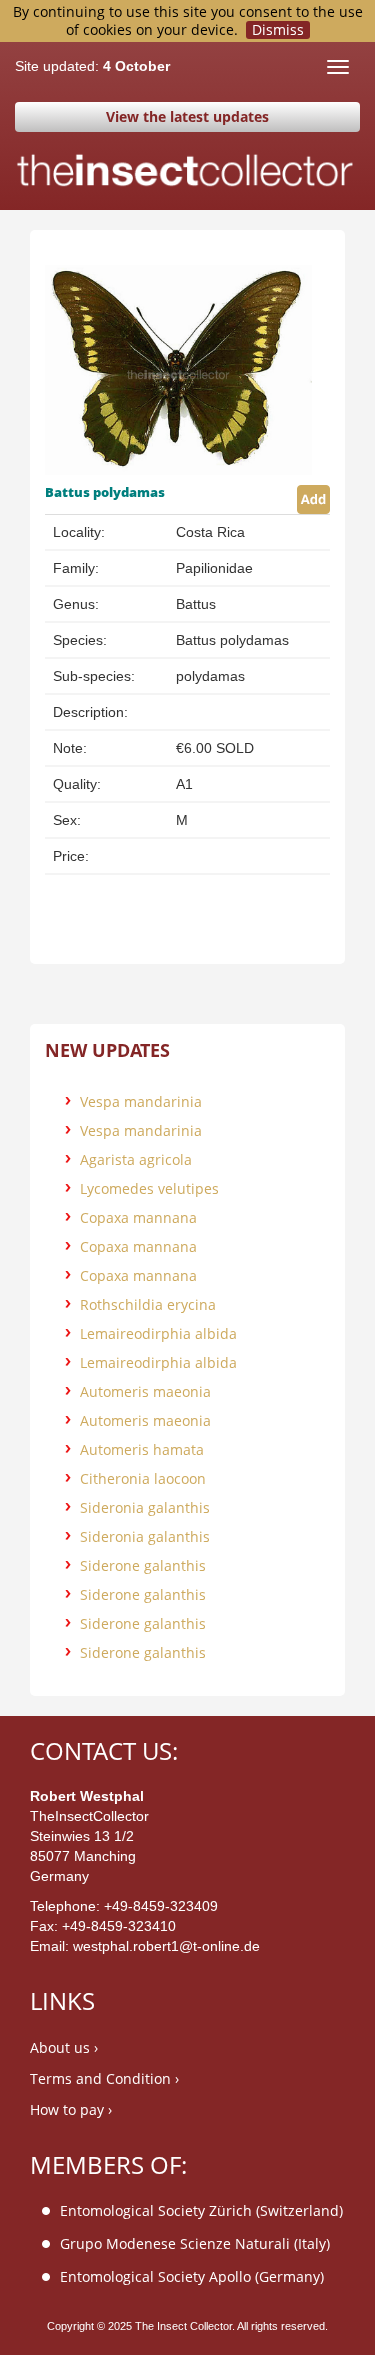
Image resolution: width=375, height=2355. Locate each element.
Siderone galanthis (143, 1565)
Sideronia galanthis (145, 1507)
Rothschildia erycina (148, 1304)
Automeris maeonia (145, 1391)
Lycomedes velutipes (149, 1188)
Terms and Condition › (104, 2078)
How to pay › (71, 2109)
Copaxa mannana (138, 1217)
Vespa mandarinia (141, 1101)
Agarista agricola (136, 1159)
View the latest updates (187, 116)
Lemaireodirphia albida (158, 1333)
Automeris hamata (142, 1449)
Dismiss (278, 30)
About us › (64, 2047)
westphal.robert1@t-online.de (166, 1946)
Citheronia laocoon (143, 1478)
